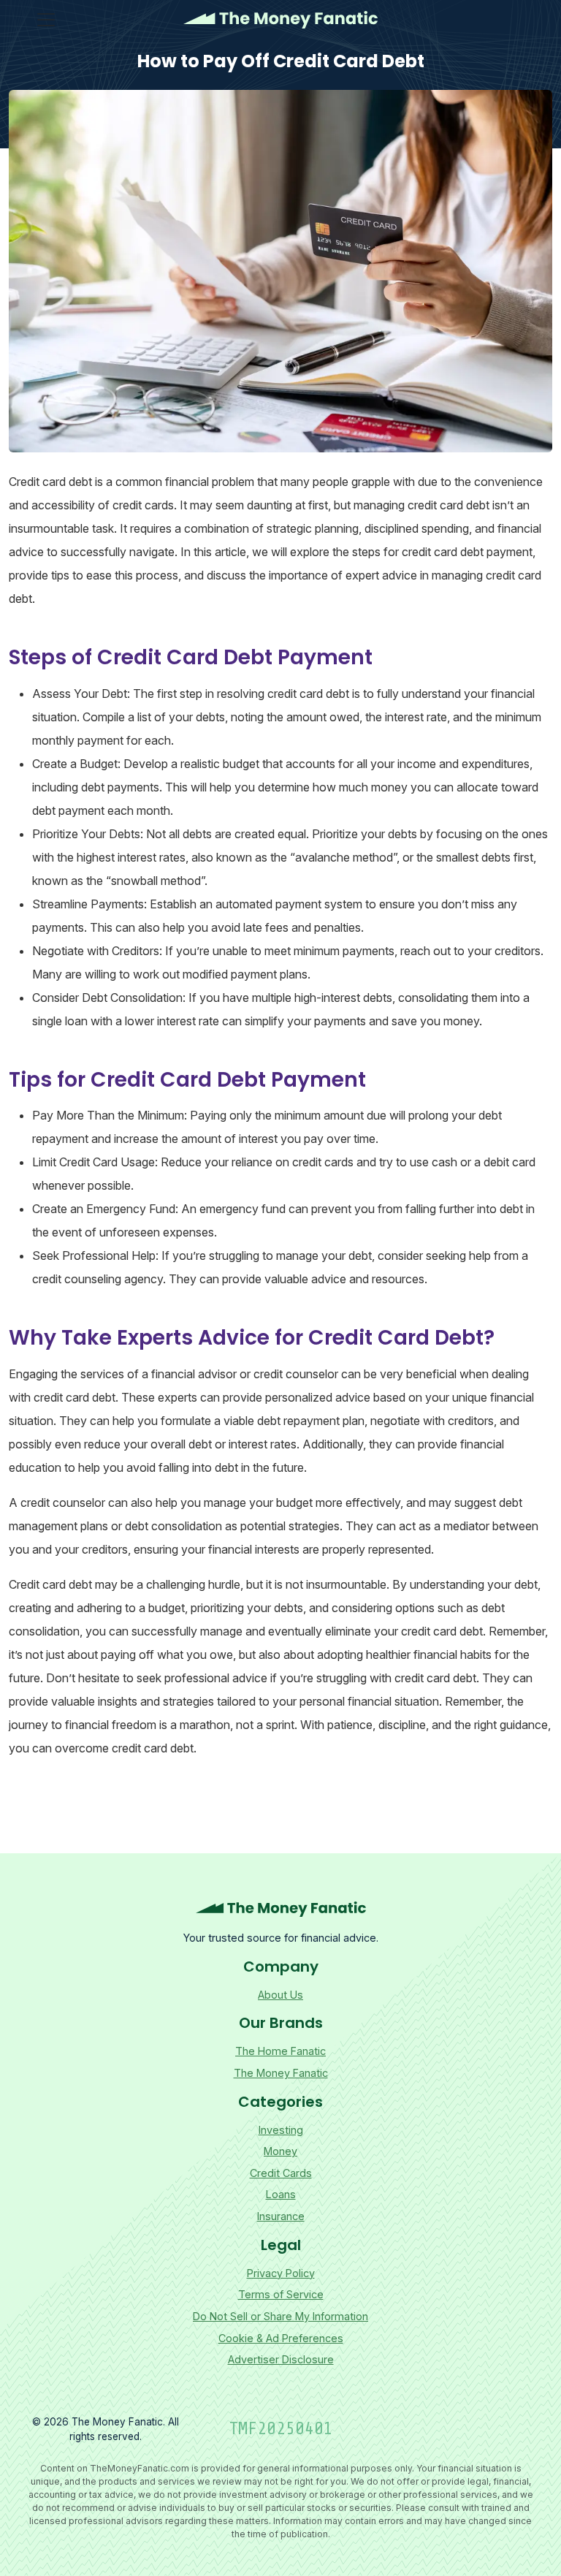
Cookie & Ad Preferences (281, 2338)
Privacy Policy (281, 2273)
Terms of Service (281, 2294)
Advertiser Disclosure (281, 2359)
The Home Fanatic (280, 2051)
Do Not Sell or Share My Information (280, 2316)
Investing (281, 2130)
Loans (281, 2194)
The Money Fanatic (280, 20)
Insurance (281, 2216)
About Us (280, 1995)
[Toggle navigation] (46, 20)
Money (280, 2151)
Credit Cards (281, 2173)
